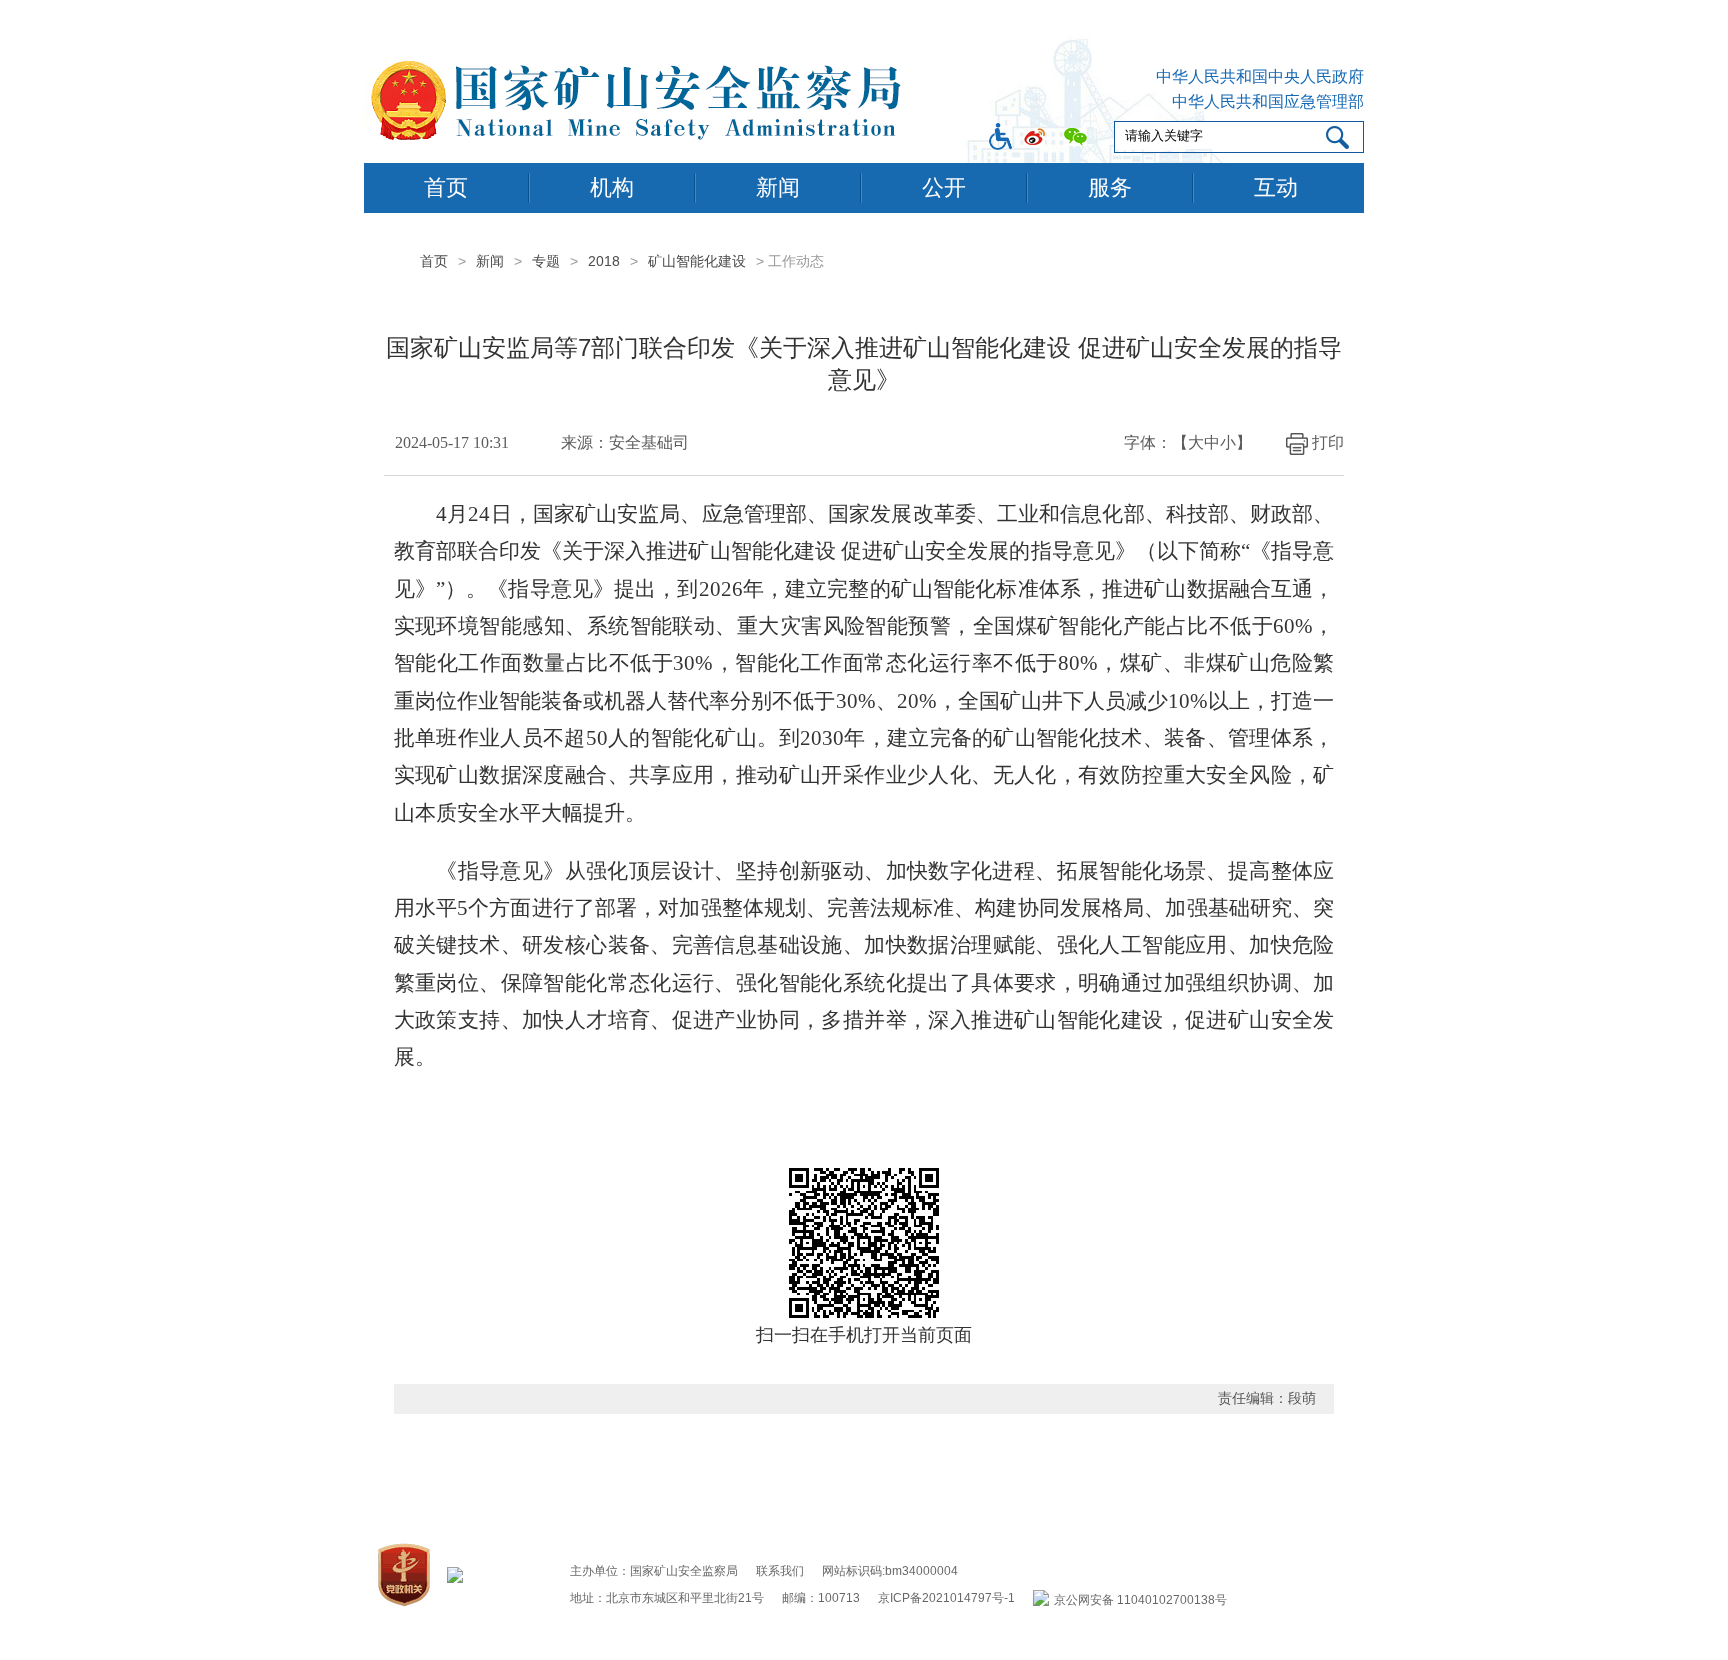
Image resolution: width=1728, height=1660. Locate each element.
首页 (446, 187)
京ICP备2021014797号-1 (946, 1598)
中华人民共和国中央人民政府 (1260, 76)
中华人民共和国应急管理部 (1268, 101)
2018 (604, 261)
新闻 (778, 187)
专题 (546, 261)
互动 (1276, 187)
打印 (1328, 442)
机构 (612, 187)
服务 (1110, 187)
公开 (944, 187)
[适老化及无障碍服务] (1000, 136)
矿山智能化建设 (697, 261)
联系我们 (780, 1571)
